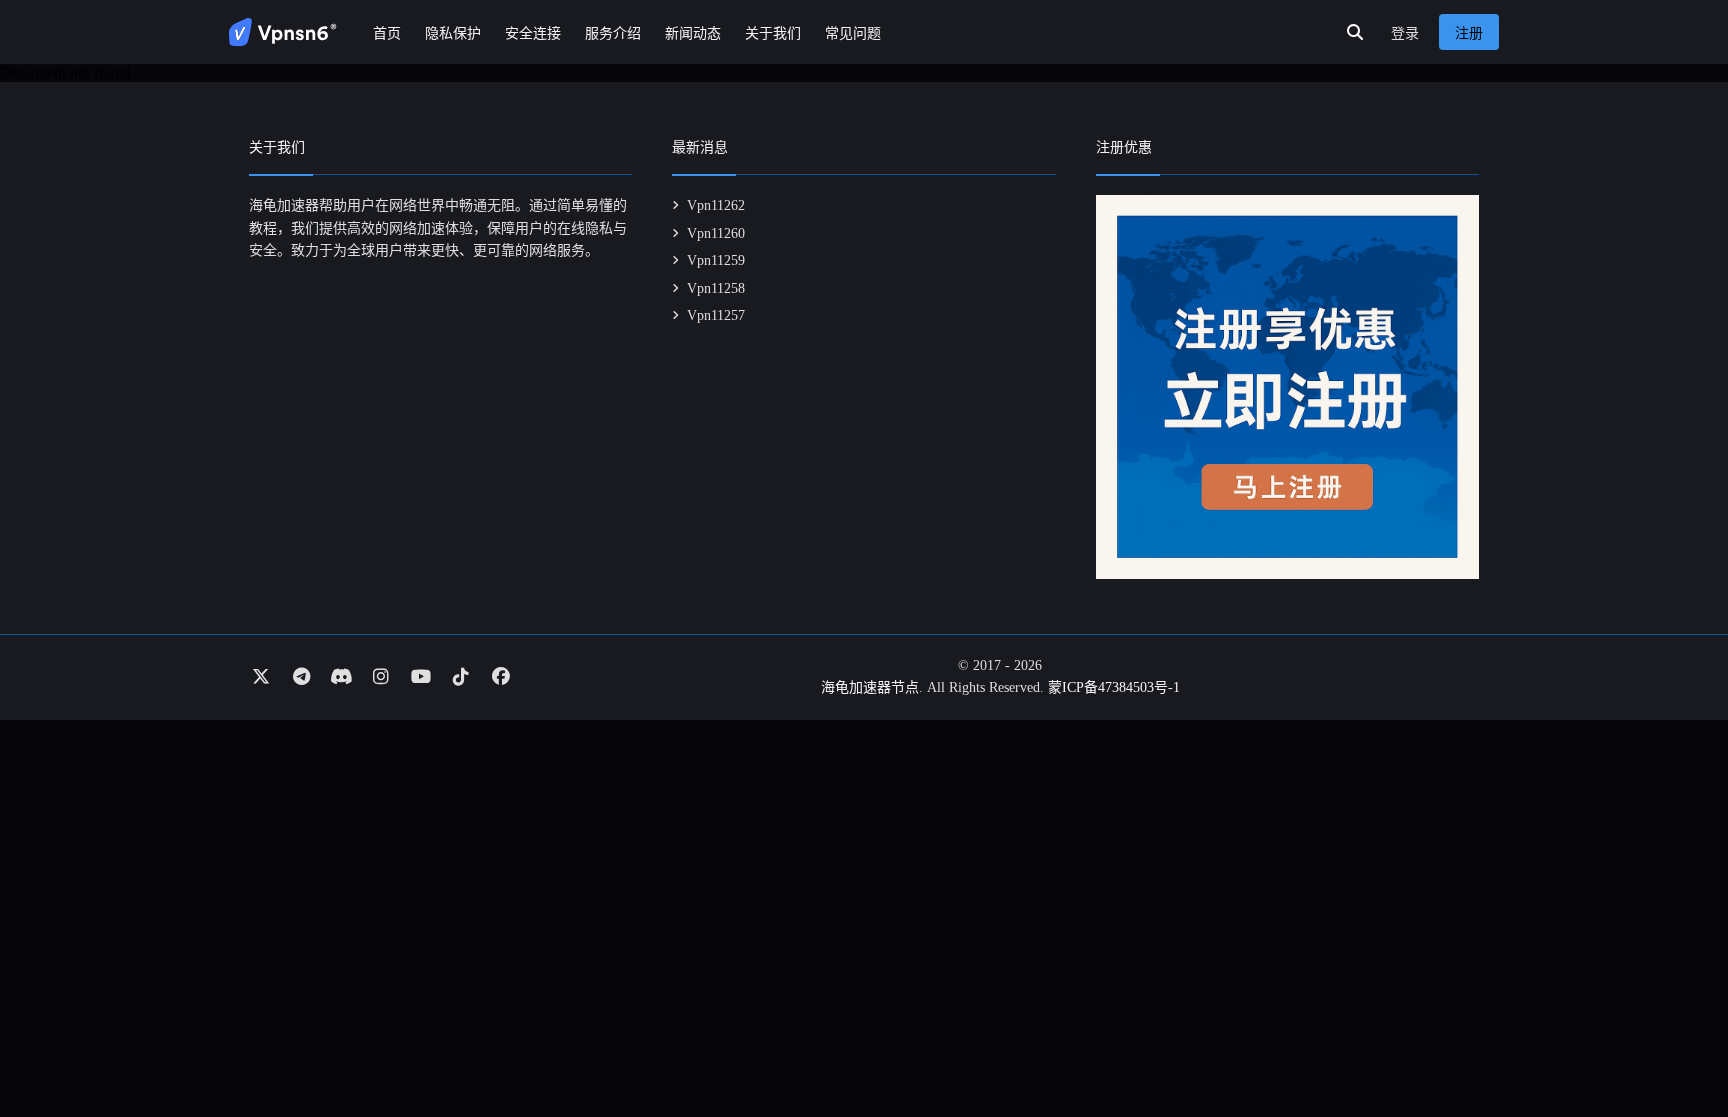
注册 (1469, 33)
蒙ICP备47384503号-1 (1114, 687)
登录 (1405, 33)
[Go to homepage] (283, 32)
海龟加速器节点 (870, 687)
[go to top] (1674, 1045)
